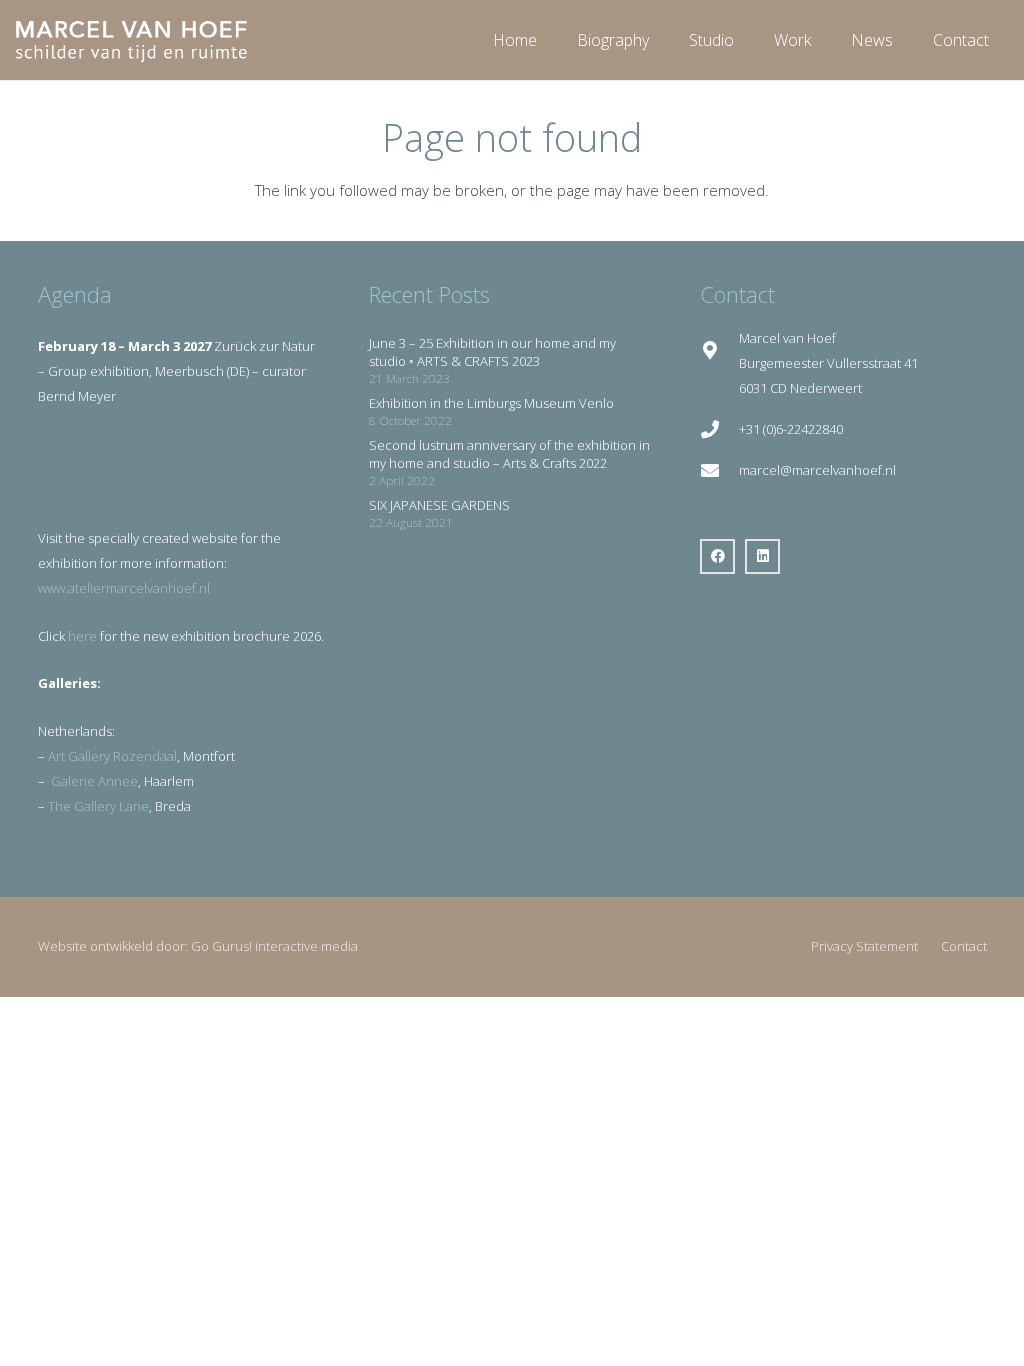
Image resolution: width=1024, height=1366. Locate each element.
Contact (964, 946)
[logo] (131, 40)
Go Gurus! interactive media (274, 946)
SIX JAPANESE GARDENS (439, 505)
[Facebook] (717, 556)
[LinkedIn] (762, 556)
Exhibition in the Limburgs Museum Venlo (491, 403)
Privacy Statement (864, 946)
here (82, 636)
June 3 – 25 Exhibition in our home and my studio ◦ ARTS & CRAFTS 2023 (492, 352)
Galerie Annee (94, 781)
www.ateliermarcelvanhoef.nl (124, 588)
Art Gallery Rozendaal (112, 756)
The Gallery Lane (98, 806)
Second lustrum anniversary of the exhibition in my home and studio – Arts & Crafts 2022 (509, 454)
